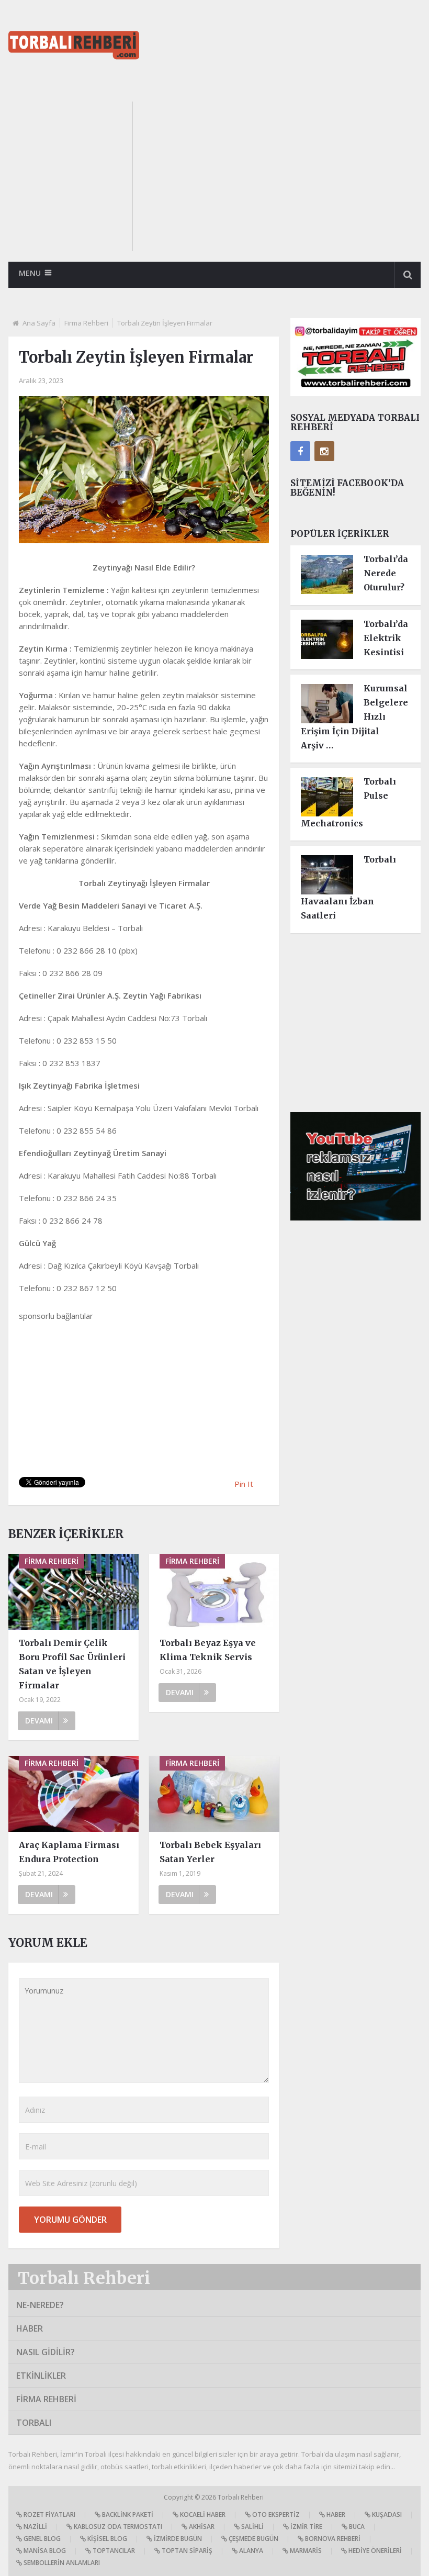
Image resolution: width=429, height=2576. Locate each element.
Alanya (250, 2551)
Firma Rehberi (86, 323)
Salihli (252, 2527)
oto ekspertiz (275, 2515)
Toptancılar (113, 2551)
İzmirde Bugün (177, 2539)
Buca (356, 2527)
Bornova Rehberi (332, 2539)
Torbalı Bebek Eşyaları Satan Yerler (210, 1852)
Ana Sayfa (39, 323)
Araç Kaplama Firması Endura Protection (69, 1852)
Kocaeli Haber (202, 2515)
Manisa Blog (44, 2551)
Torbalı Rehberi (84, 2278)
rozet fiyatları (49, 2515)
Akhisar (201, 2527)
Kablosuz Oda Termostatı (117, 2527)
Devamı (39, 1721)
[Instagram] (324, 451)
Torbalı (34, 2423)
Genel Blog (41, 2539)
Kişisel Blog (106, 2539)
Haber (30, 2328)
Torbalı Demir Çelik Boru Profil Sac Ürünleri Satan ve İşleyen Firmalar (72, 1664)
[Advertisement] (286, 175)
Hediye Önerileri (374, 2551)
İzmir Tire (306, 2527)
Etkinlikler (41, 2376)
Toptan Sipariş (186, 2551)
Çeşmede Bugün (253, 2539)
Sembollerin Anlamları (61, 2563)
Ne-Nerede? (40, 2305)
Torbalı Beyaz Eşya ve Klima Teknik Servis (208, 1650)
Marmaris (305, 2551)
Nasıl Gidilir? (46, 2352)
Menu (30, 273)
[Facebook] (300, 451)
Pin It (244, 1484)
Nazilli (35, 2527)
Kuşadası (386, 2515)
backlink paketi (127, 2515)
